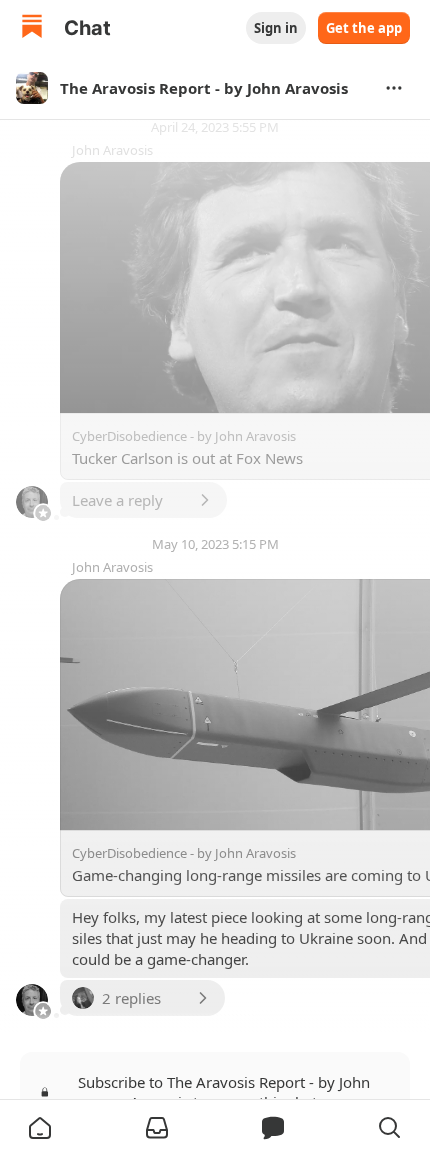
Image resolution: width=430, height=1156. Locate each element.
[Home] (32, 28)
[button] (40, 1128)
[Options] (394, 88)
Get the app (364, 28)
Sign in (276, 28)
